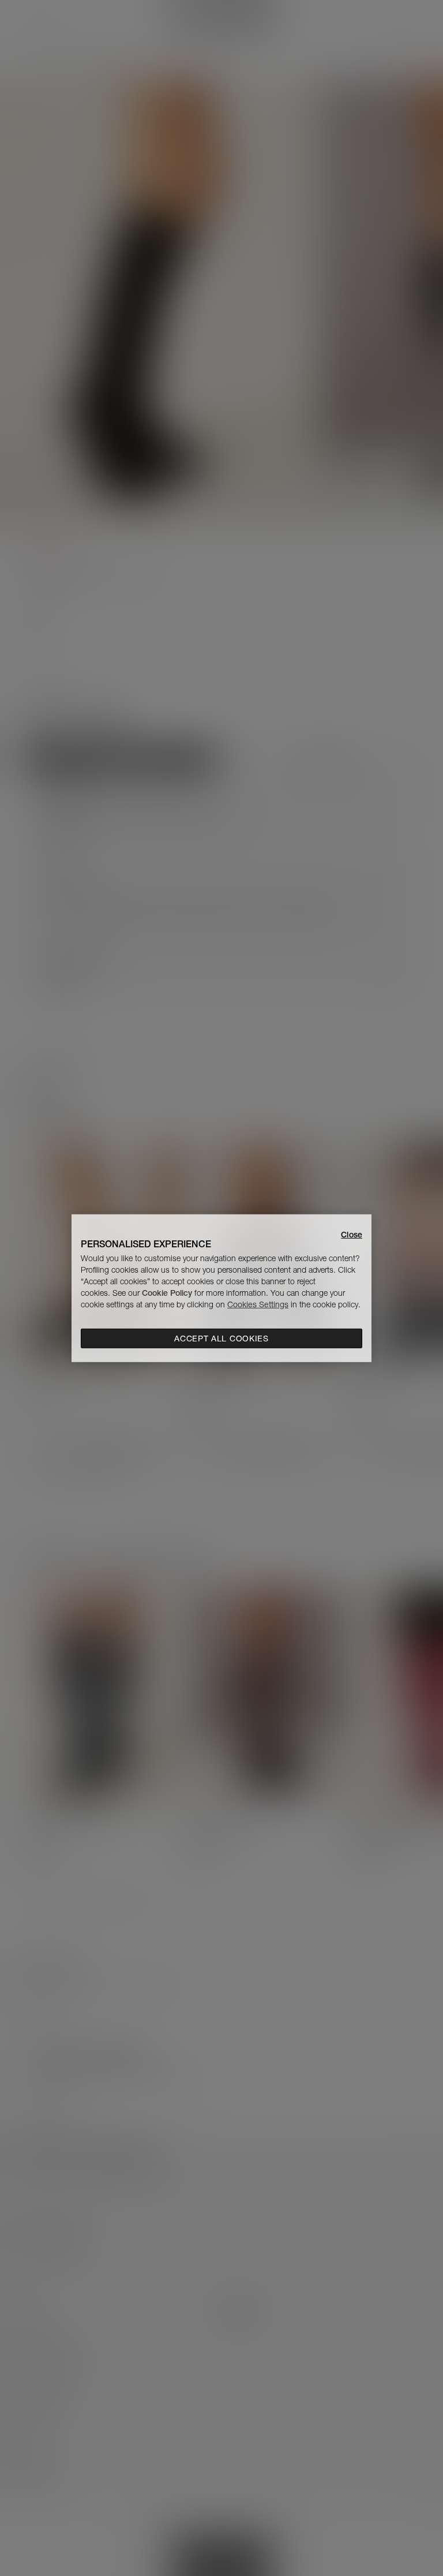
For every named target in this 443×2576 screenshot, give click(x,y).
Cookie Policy (167, 1293)
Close (352, 1234)
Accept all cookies (221, 1339)
